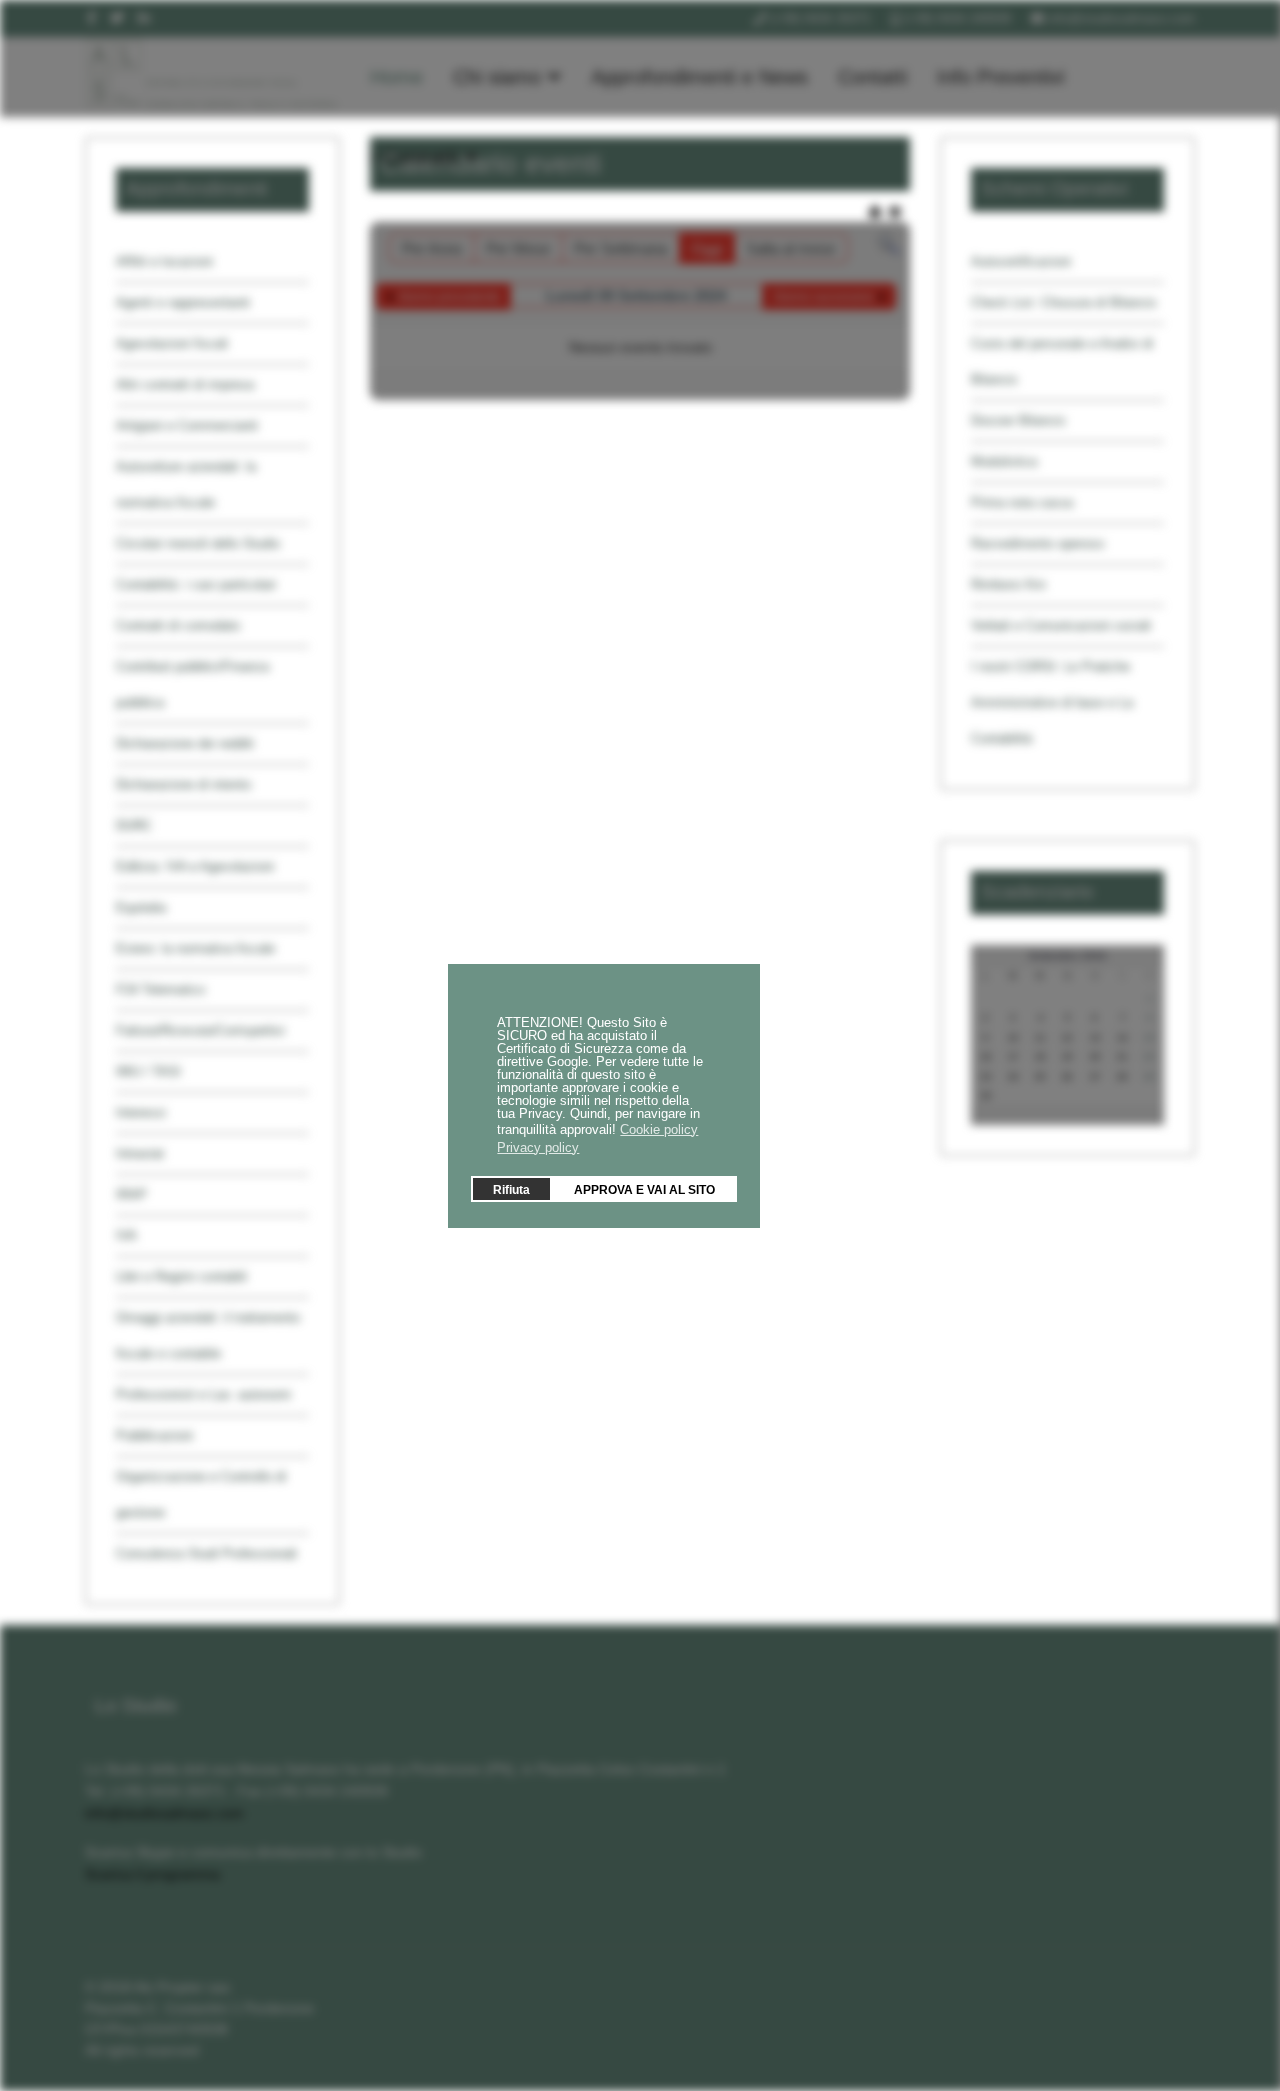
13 (1095, 1038)
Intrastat (140, 1153)
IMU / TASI (148, 1071)
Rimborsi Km (1008, 584)
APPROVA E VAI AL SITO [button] (644, 1188)
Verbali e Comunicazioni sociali (1061, 625)
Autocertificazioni (1021, 261)
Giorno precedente (449, 297)
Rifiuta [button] (511, 1188)
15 (1149, 1038)
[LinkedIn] (144, 18)
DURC (134, 825)
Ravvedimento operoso (1037, 543)
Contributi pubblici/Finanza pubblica (192, 684)
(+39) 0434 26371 (820, 19)
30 (986, 1096)
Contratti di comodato (178, 625)
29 (1149, 1077)
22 (1149, 1057)
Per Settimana (620, 248)
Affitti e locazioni (164, 261)
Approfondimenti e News (699, 77)
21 (1122, 1057)
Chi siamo (497, 77)
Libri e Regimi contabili (181, 1276)
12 (1067, 1038)
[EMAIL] (896, 212)
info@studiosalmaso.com (1121, 19)
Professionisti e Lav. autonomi (203, 1394)
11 (1040, 1038)
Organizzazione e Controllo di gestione (201, 1494)
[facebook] (91, 18)
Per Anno (432, 248)
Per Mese (518, 248)
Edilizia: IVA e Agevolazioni (195, 866)
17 (1013, 1057)
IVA (126, 1235)
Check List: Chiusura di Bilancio (1063, 302)
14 (1122, 1038)
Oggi (706, 248)
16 (986, 1057)
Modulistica (1004, 461)
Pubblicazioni (154, 1435)
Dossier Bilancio (1018, 420)
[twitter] (117, 18)
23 (986, 1077)
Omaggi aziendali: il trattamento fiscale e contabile (208, 1335)
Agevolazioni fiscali (172, 343)
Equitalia (141, 907)
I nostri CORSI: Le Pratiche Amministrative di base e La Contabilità (1052, 702)
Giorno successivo (824, 297)
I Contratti (414, 157)
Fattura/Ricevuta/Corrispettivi (200, 1030)
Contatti (872, 77)
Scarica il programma (152, 1874)
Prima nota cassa (1022, 502)
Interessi (141, 1112)
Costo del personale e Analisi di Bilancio (1062, 361)
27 (1095, 1077)
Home (396, 77)
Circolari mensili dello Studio (198, 543)
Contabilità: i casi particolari (196, 584)
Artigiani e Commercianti (187, 425)
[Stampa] (876, 212)
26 (1067, 1077)
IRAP (131, 1194)
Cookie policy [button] (659, 1128)
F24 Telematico (160, 989)
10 (1013, 1038)
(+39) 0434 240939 (957, 19)
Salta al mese (790, 248)
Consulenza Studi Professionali (206, 1553)
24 (1013, 1077)
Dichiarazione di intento (183, 784)
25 (1040, 1077)
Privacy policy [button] (538, 1146)
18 (1040, 1057)
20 (1095, 1057)
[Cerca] (888, 244)
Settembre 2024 (1067, 955)
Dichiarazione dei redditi (185, 743)
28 (1122, 1077)
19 (1067, 1057)
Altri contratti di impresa (185, 384)
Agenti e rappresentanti (183, 302)
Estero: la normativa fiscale (195, 948)
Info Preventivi (1000, 77)
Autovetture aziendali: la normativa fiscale (186, 484)
